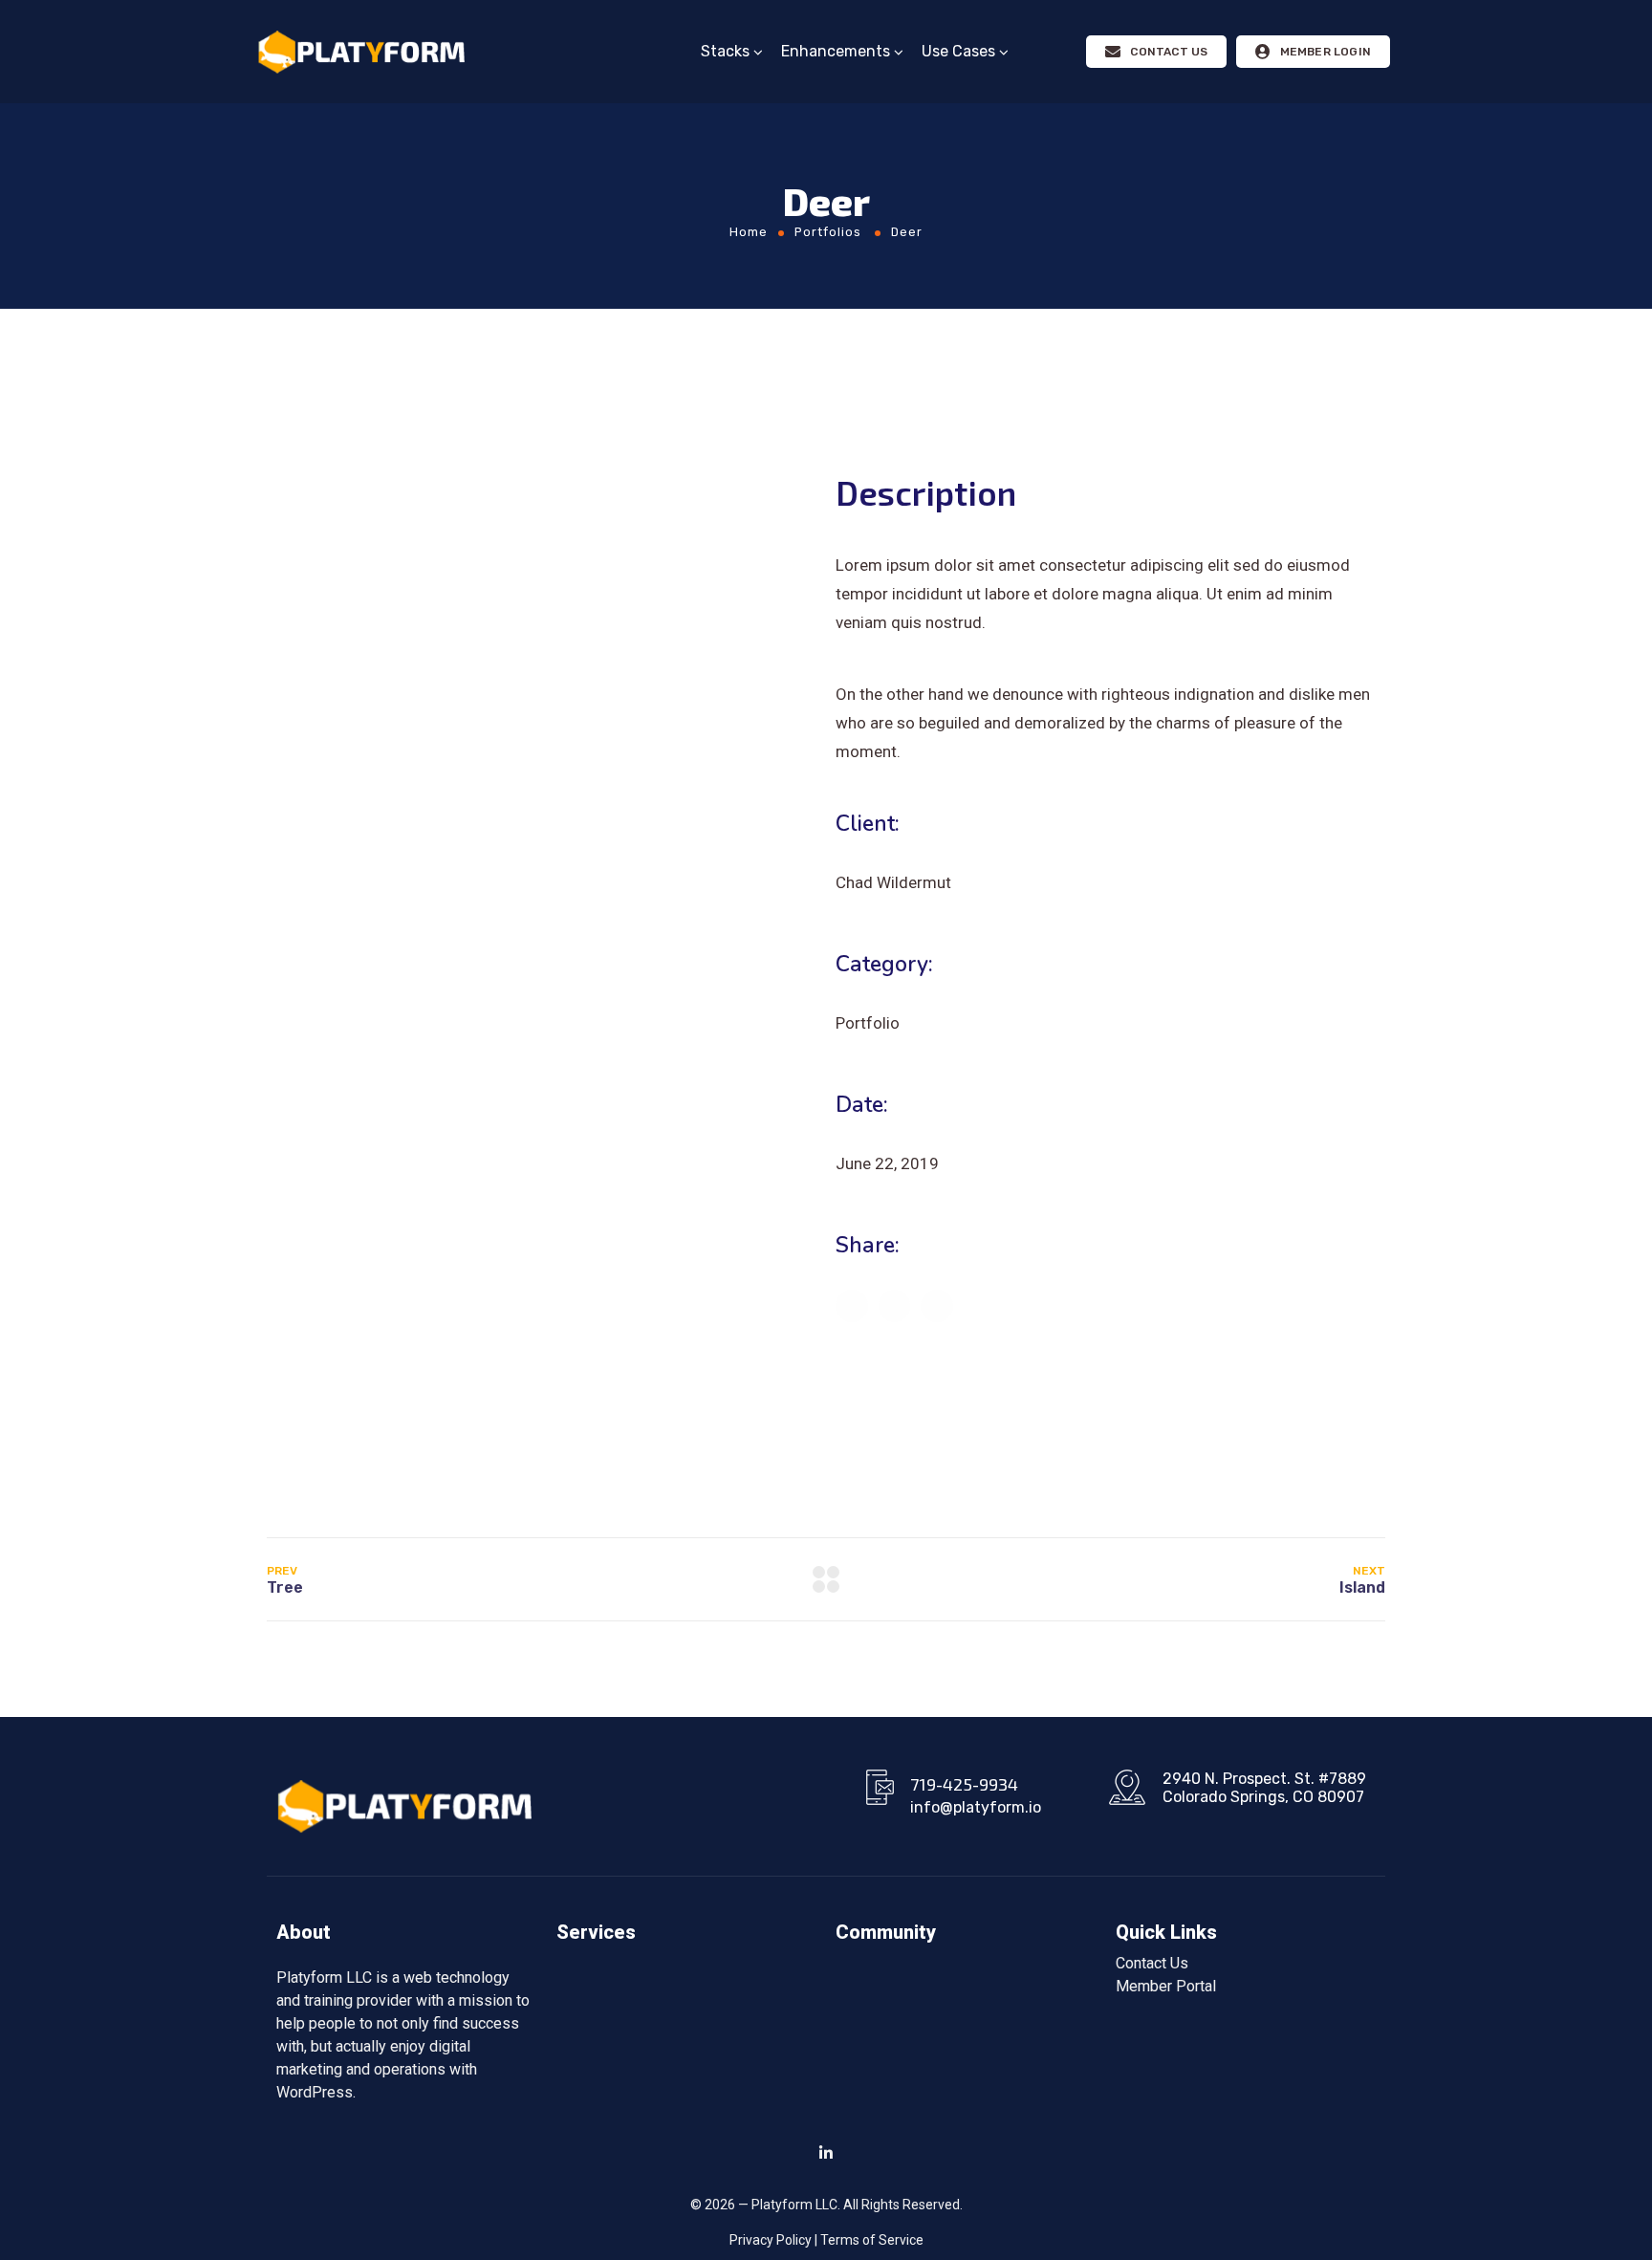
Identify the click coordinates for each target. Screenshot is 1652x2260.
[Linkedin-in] (826, 2153)
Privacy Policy (771, 2240)
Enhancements (836, 51)
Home (749, 232)
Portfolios (828, 232)
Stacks (725, 51)
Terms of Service (872, 2240)
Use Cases (958, 51)
